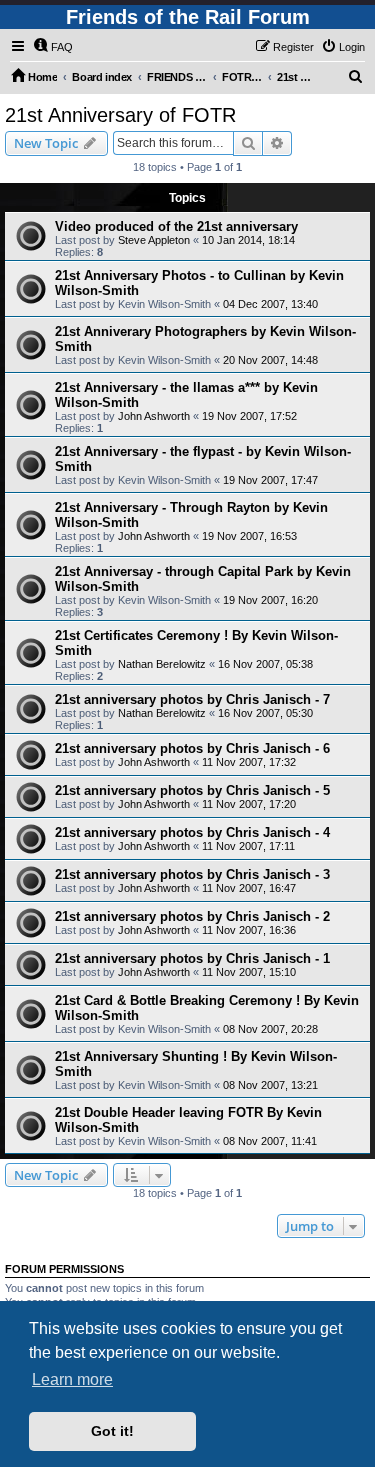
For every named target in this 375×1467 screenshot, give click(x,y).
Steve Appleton (154, 240)
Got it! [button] (112, 1431)
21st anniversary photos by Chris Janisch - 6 (192, 748)
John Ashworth (154, 416)
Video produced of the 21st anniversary (176, 226)
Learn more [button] (72, 1379)
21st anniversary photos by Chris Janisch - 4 (192, 832)
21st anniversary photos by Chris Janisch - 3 (192, 874)
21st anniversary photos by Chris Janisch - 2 (192, 916)
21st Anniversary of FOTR (120, 115)
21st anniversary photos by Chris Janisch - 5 (192, 790)
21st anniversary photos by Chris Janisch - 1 (192, 958)
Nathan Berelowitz (162, 664)
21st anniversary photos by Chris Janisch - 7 (192, 699)
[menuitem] (53, 47)
